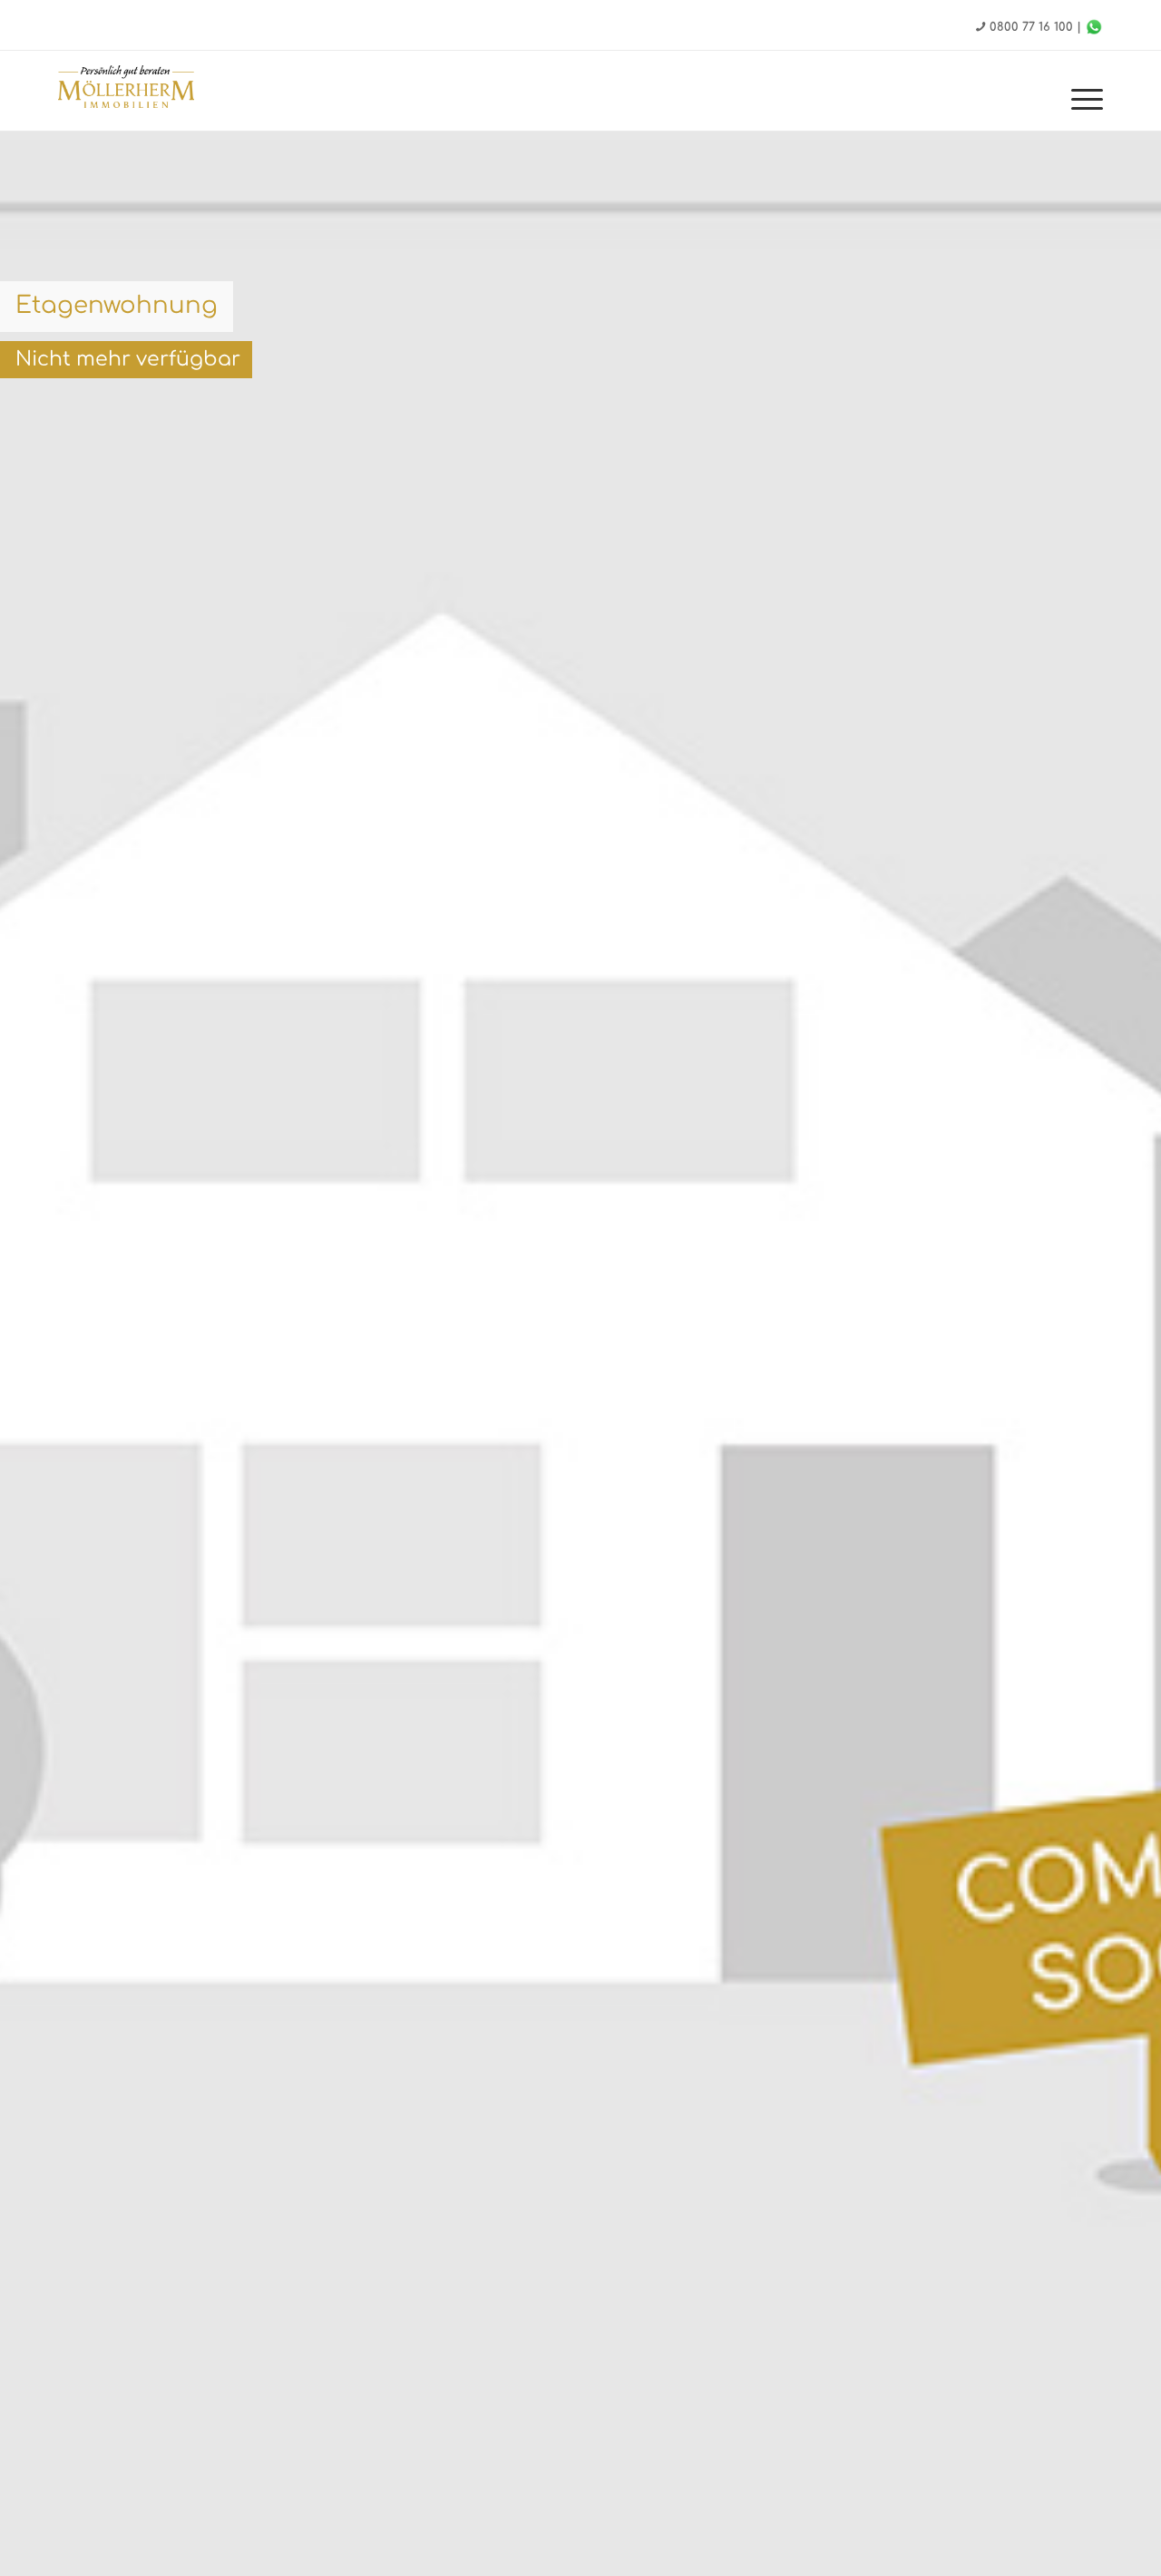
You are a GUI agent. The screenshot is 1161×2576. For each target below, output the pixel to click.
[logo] (126, 89)
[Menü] (1081, 100)
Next (1120, 1415)
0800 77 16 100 (1031, 27)
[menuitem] (1081, 100)
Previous (41, 1415)
